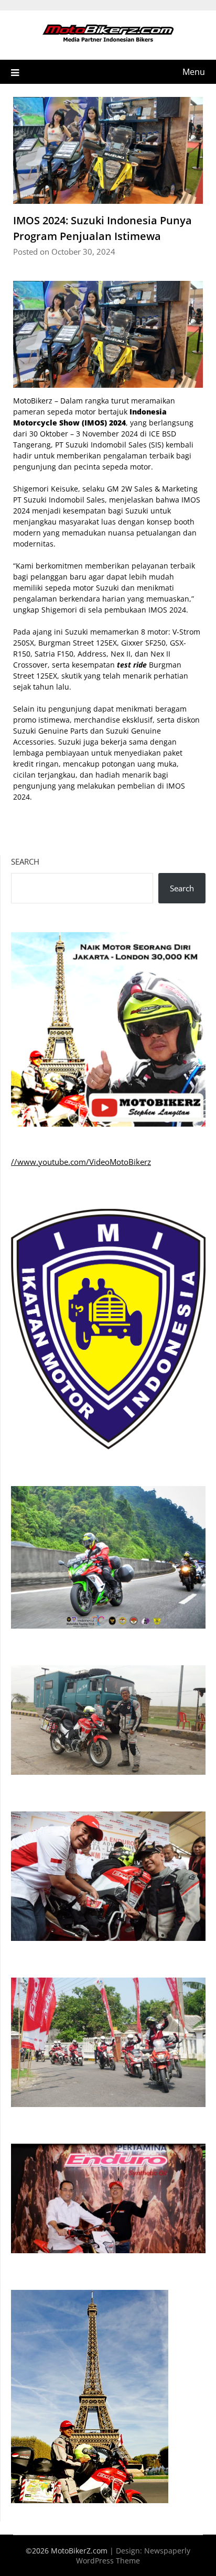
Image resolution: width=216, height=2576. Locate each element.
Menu (194, 72)
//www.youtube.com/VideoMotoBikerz (81, 1162)
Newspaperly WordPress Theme (133, 2556)
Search (25, 861)
